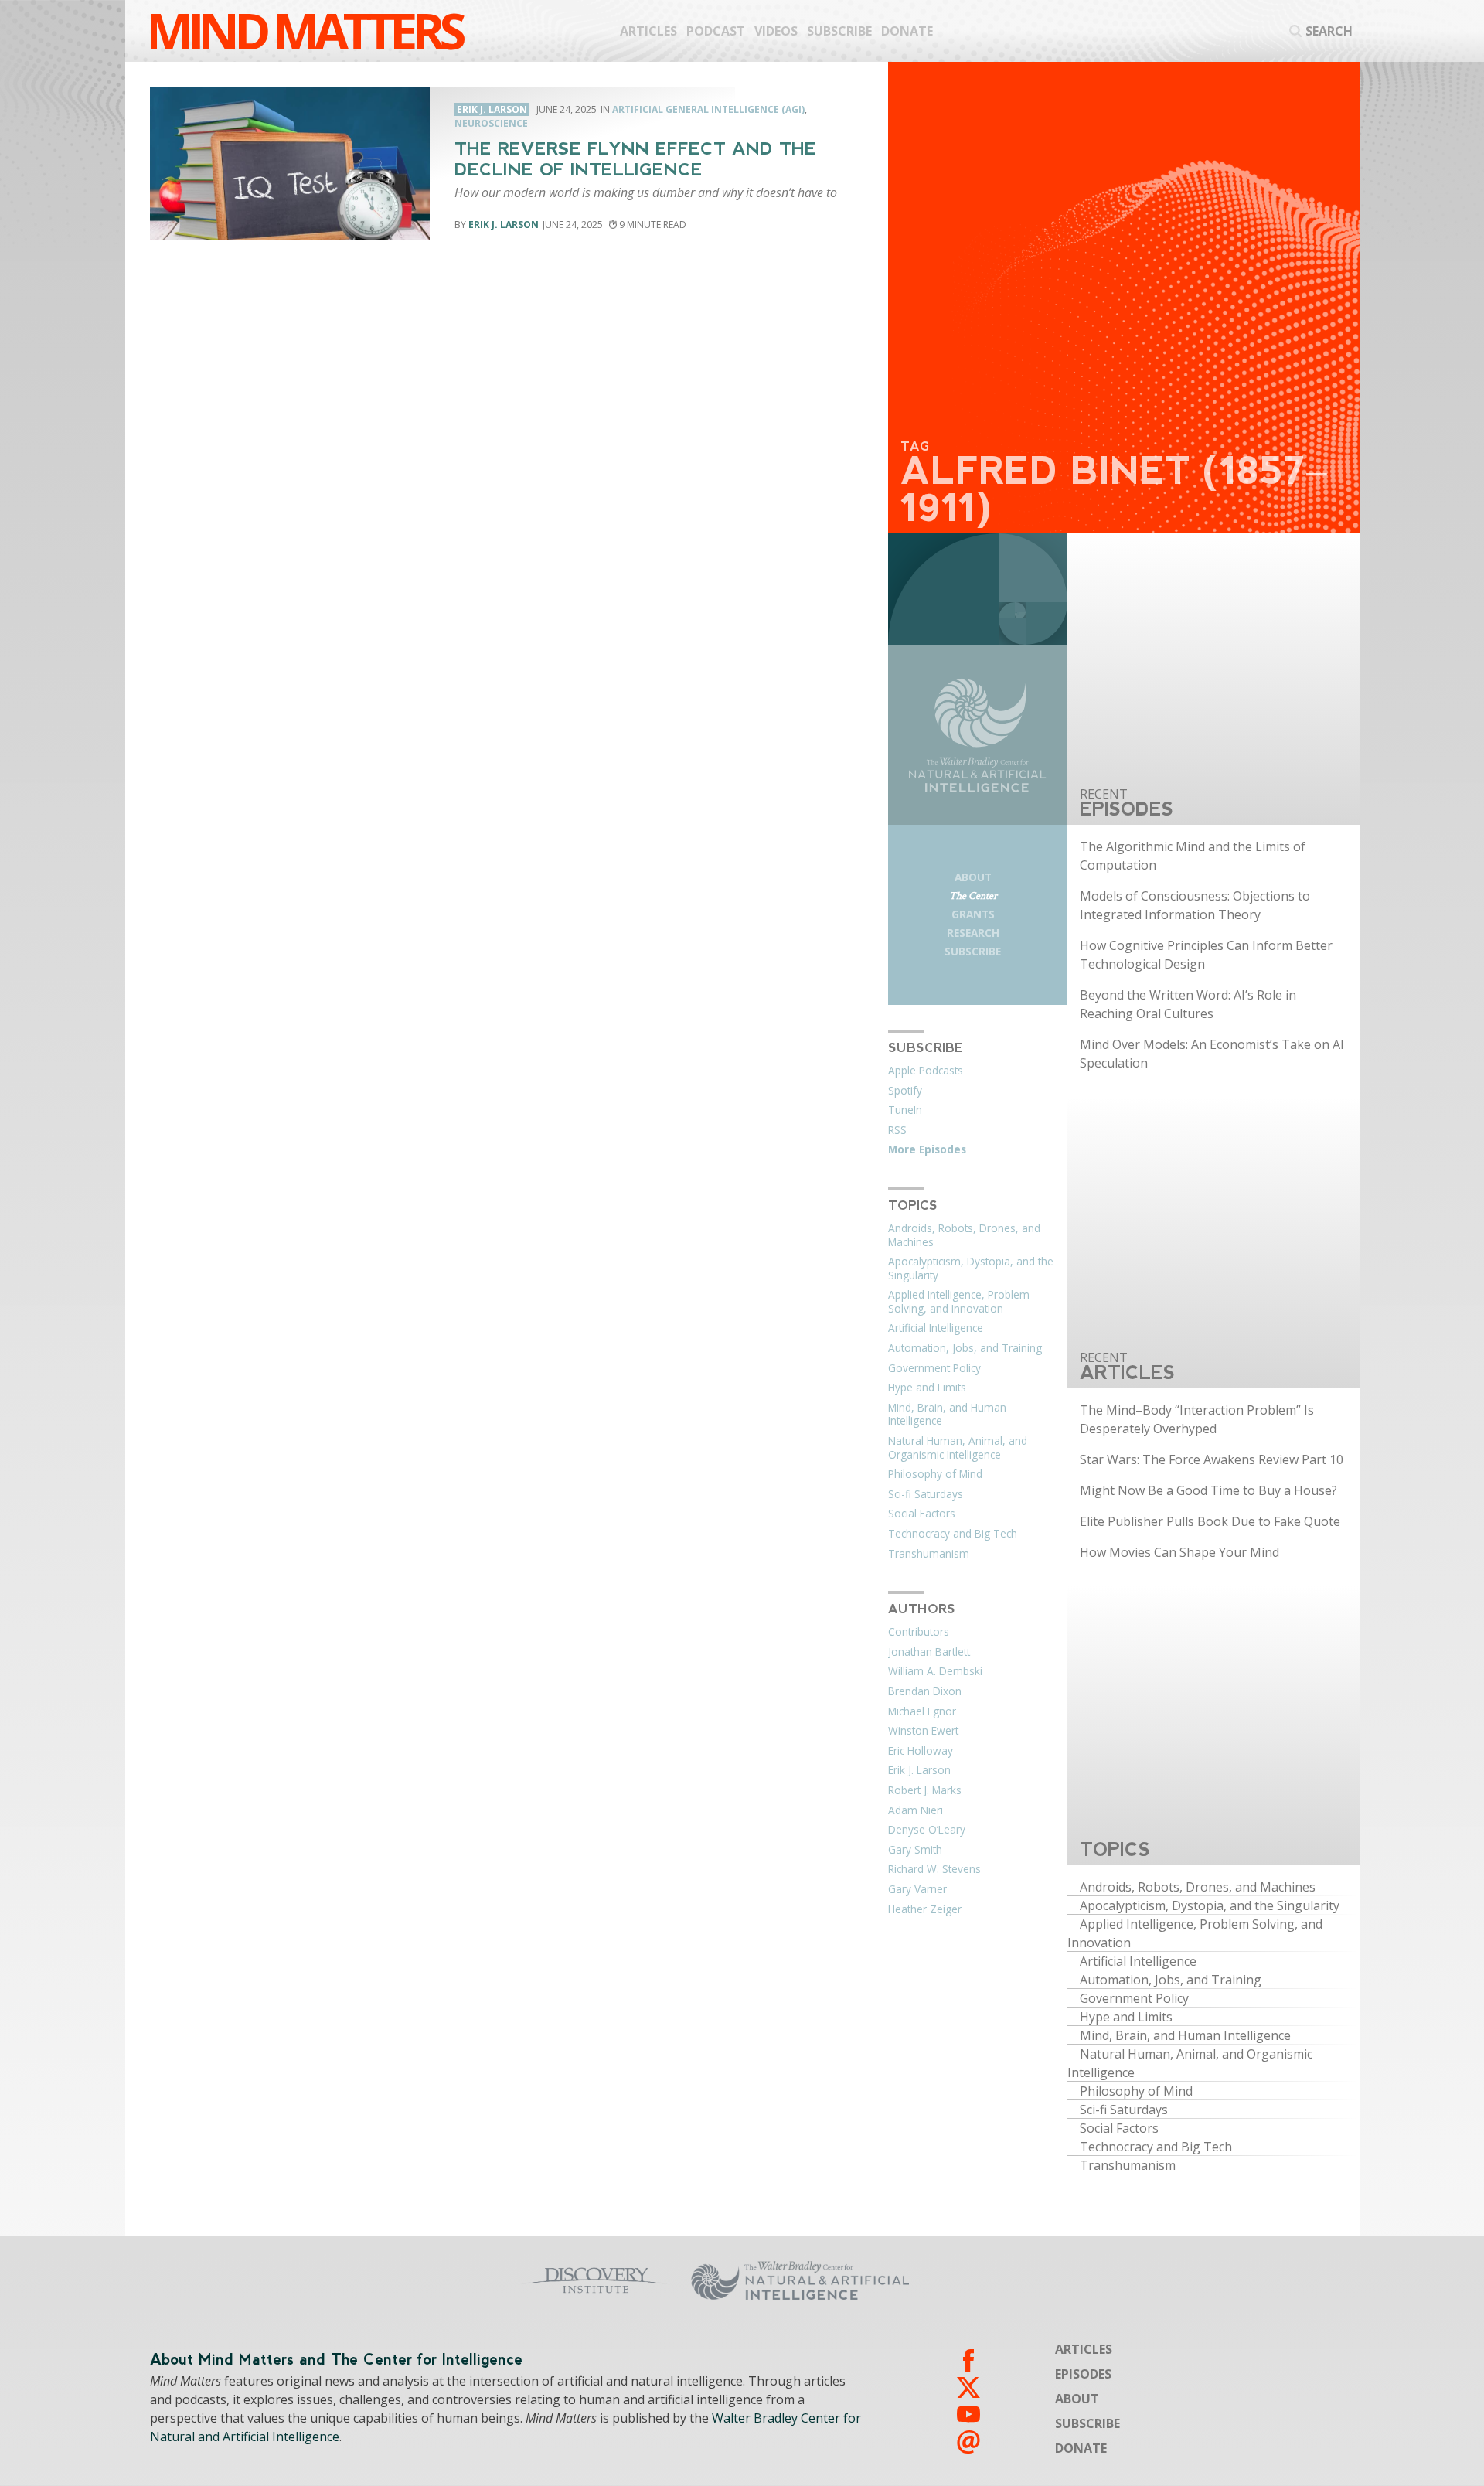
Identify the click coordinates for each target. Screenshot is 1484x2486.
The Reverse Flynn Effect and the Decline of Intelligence (635, 159)
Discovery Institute (473, 2280)
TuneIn (905, 1110)
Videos (776, 31)
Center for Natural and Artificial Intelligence (951, 2280)
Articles (648, 31)
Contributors (919, 1632)
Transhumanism (929, 1554)
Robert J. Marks (925, 1790)
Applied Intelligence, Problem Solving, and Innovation (959, 1302)
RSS (897, 1130)
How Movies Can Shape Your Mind (1179, 1552)
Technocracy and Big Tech (953, 1534)
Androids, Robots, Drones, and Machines (964, 1235)
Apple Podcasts (926, 1071)
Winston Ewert (923, 1731)
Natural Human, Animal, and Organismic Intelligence (958, 1448)
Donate (907, 31)
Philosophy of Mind (935, 1474)
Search (1329, 31)
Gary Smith (915, 1850)
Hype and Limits (927, 1388)
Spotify (905, 1091)
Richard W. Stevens (934, 1869)
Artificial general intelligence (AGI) (708, 109)
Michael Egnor (922, 1711)
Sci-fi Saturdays (926, 1494)
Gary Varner (917, 1889)
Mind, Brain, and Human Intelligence (947, 1415)
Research (973, 933)
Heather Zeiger (925, 1909)
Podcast (716, 31)
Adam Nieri (916, 1810)
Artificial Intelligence (936, 1328)
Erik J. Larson (504, 225)
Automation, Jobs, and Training (965, 1348)
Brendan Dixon (925, 1691)
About (973, 877)
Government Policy (934, 1368)
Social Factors (922, 1514)
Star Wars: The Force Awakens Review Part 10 (1212, 1459)
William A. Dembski (935, 1671)
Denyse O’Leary (927, 1830)
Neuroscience (491, 123)
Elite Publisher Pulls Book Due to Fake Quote (1210, 1521)
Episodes (1083, 2374)
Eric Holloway (921, 1751)
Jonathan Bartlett (929, 1652)
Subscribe (839, 31)
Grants (973, 914)
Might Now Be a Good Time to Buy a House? (1208, 1490)
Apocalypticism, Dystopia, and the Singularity (971, 1269)
